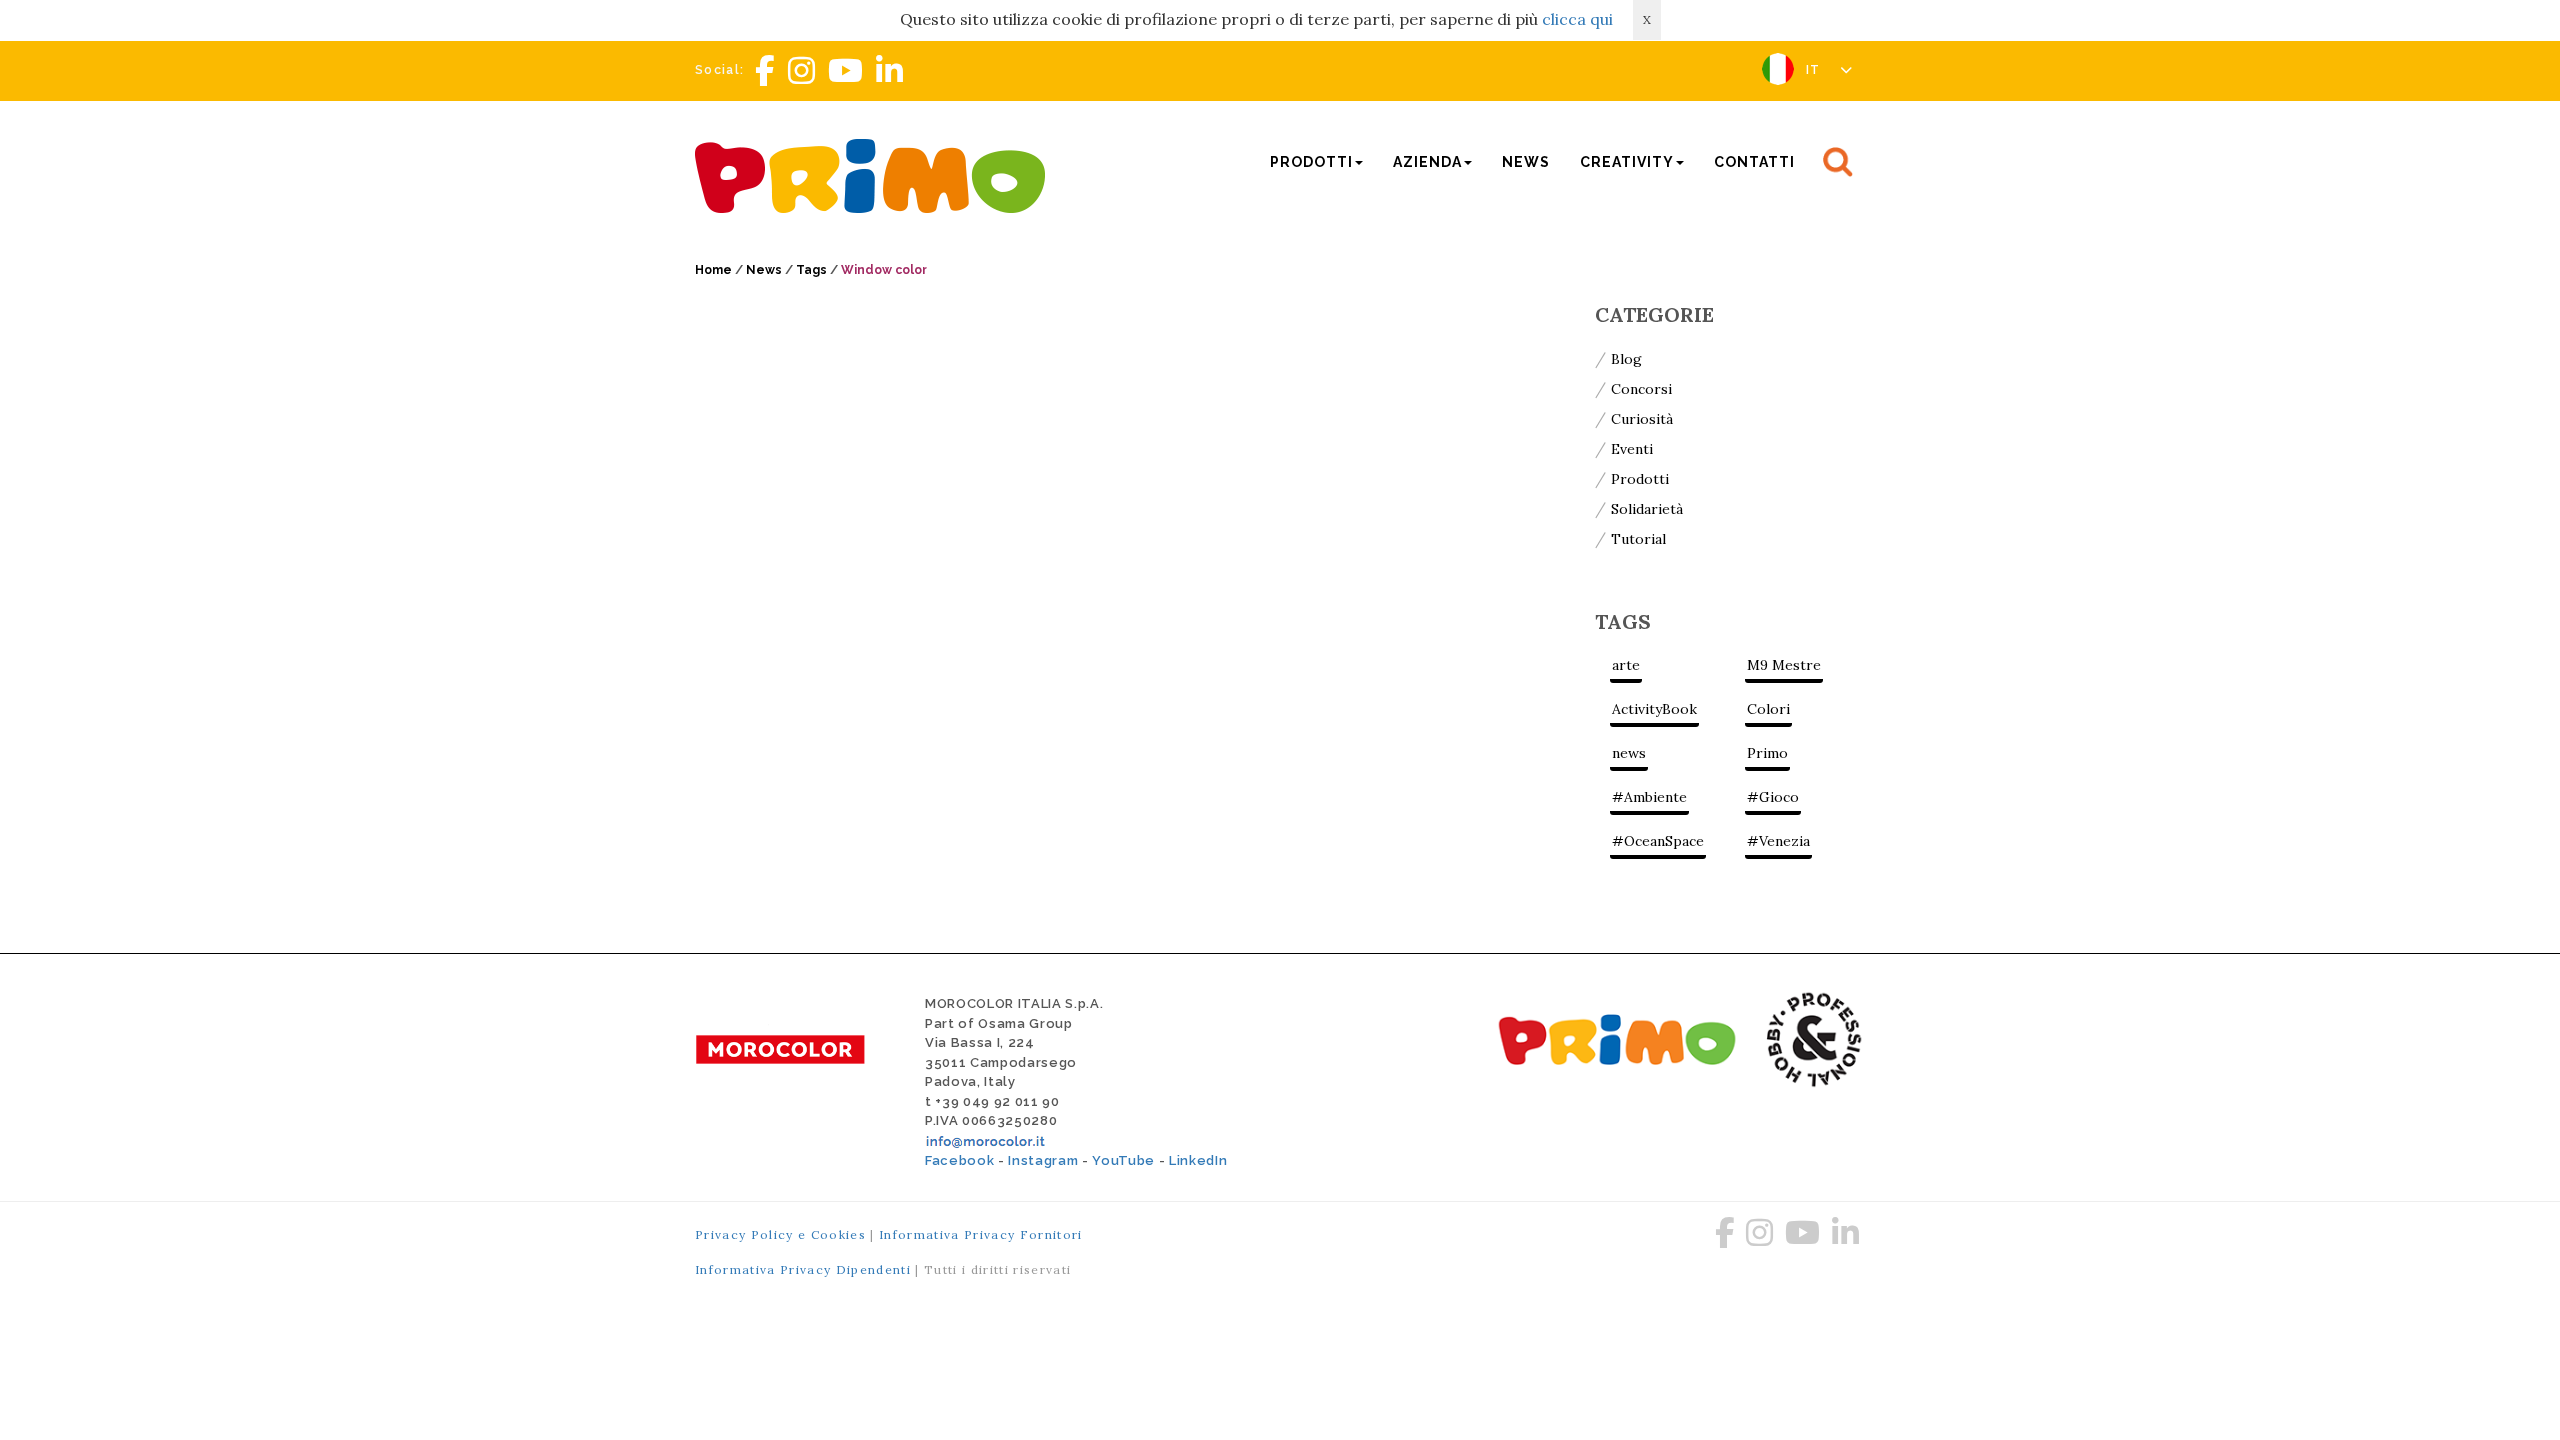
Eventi (1632, 449)
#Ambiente (1649, 797)
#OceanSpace (1658, 841)
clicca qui (1577, 19)
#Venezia (1778, 841)
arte (1626, 665)
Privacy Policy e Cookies (780, 1234)
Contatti (1754, 162)
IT (1815, 70)
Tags (811, 270)
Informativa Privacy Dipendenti (803, 1269)
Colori (1768, 709)
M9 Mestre (1784, 665)
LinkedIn (1198, 1160)
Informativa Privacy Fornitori (981, 1234)
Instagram (1043, 1160)
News (1526, 162)
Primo (1767, 753)
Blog (1626, 359)
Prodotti (1640, 479)
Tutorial (1638, 539)
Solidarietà (1647, 509)
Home (713, 270)
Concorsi (1641, 389)
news (1629, 753)
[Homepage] (875, 173)
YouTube (1123, 1160)
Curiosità (1642, 419)
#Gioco (1773, 797)
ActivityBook (1654, 709)
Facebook (959, 1160)
